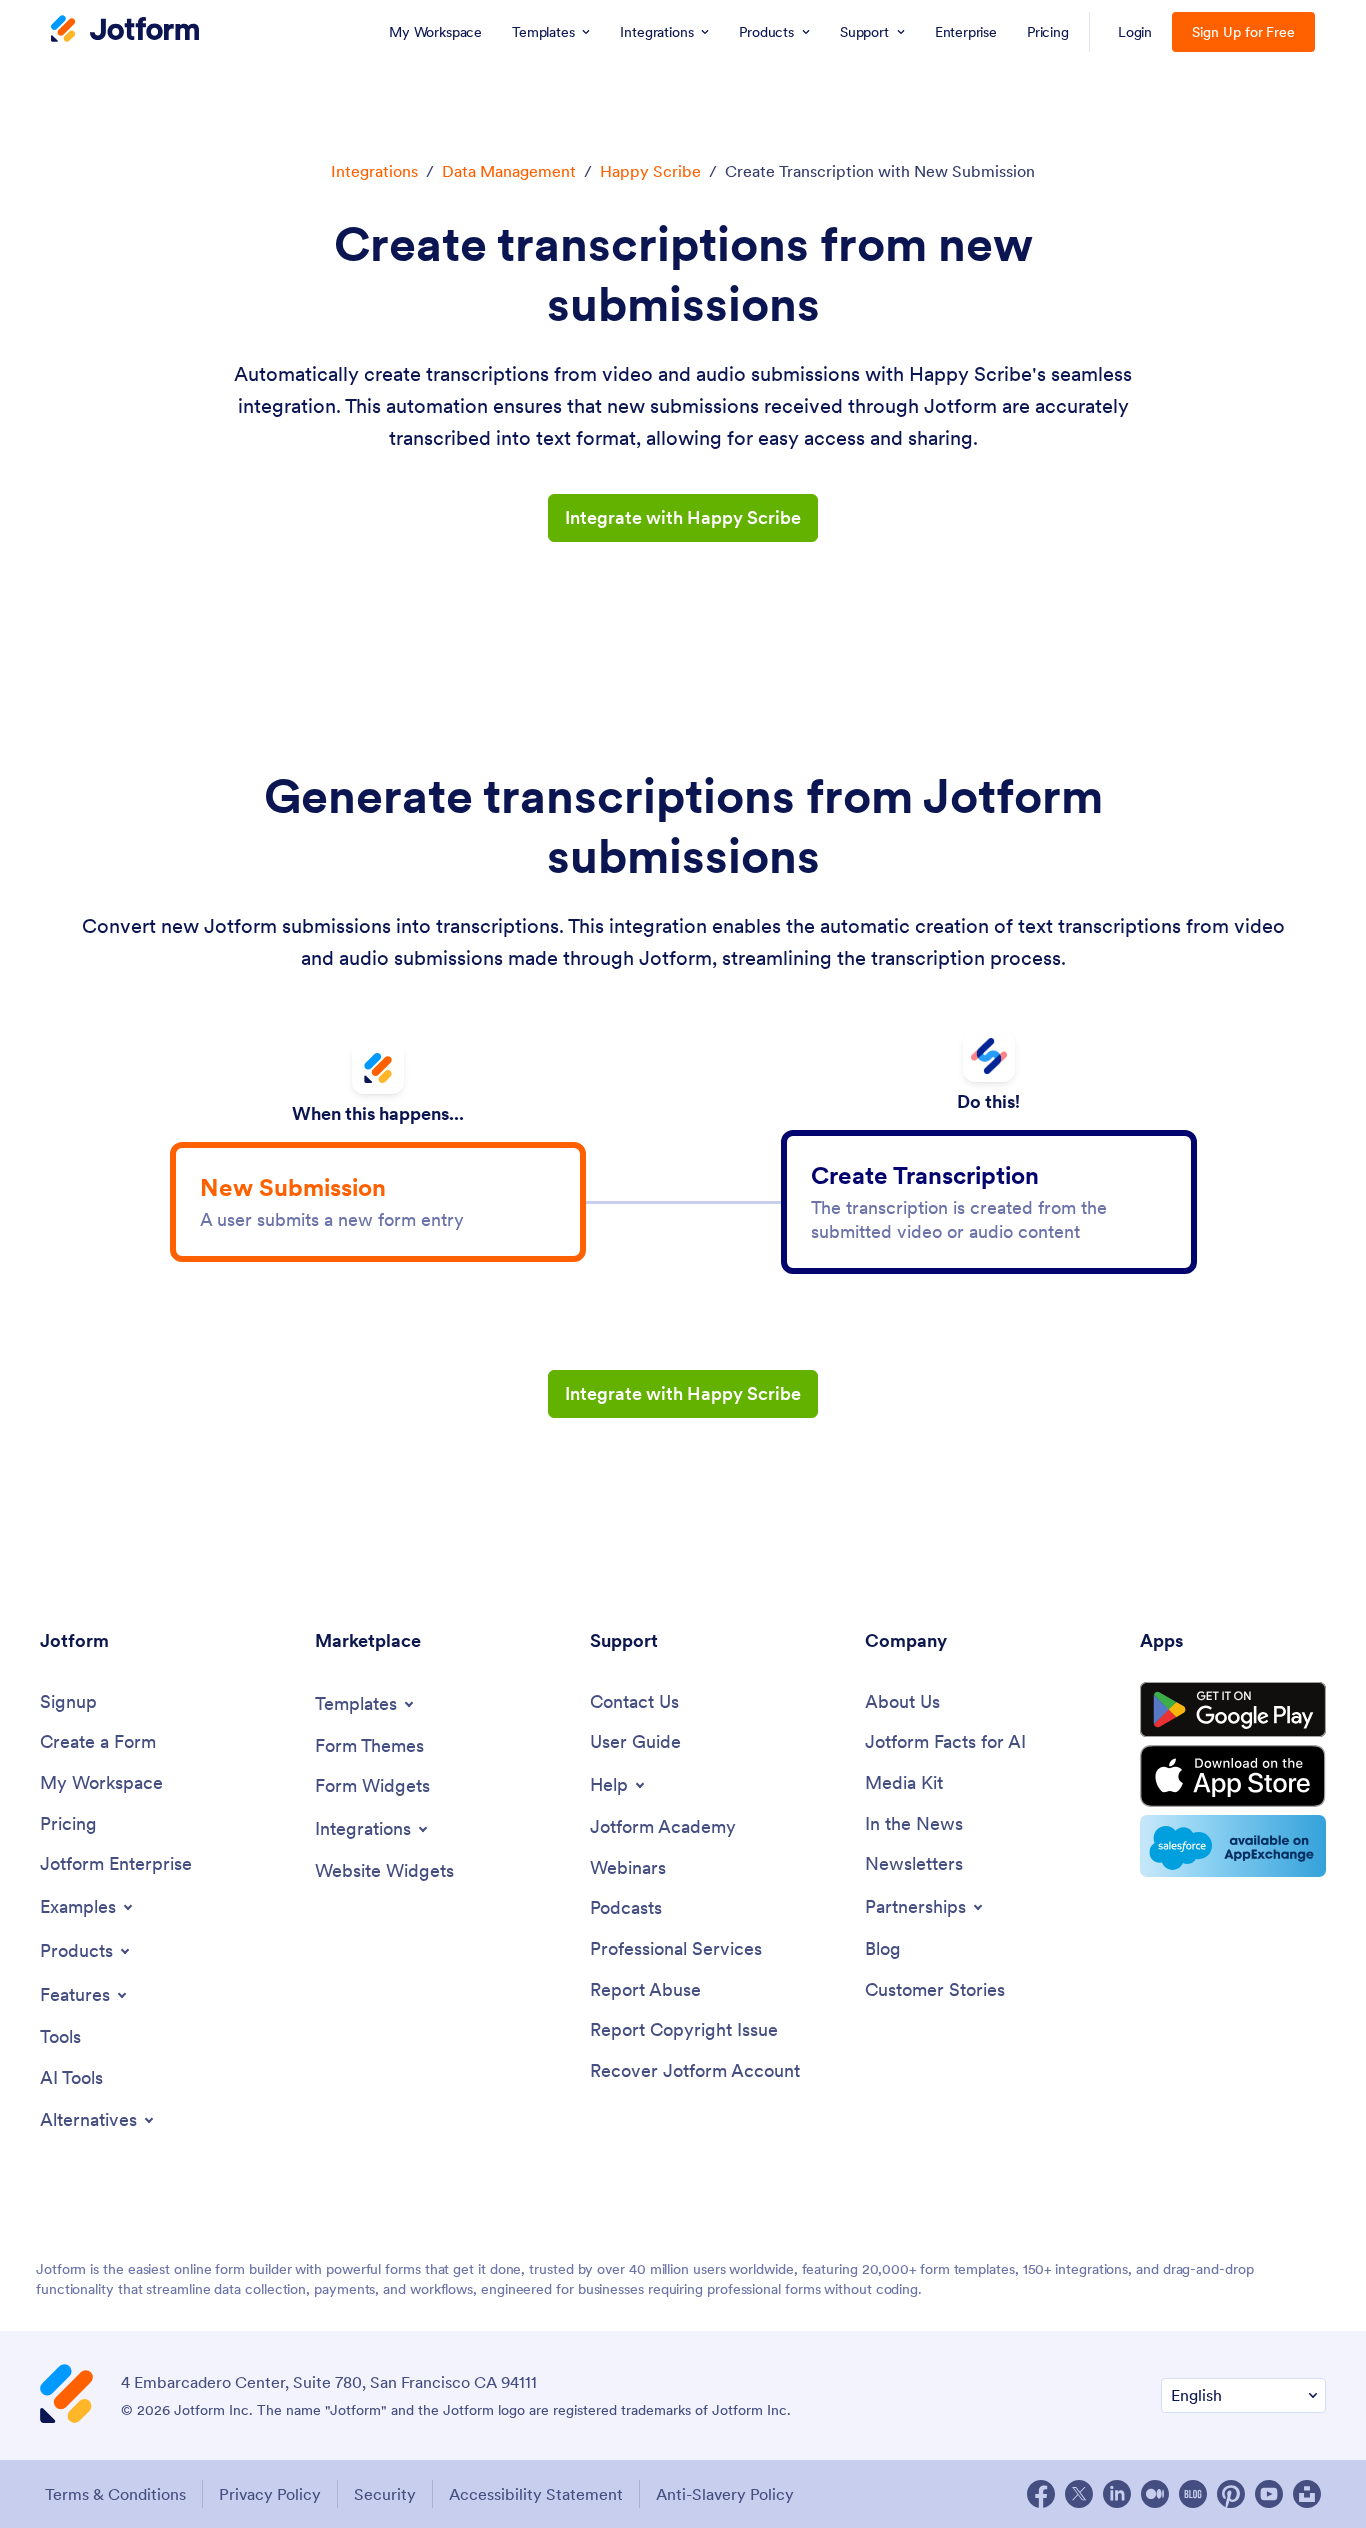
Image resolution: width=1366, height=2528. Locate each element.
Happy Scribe (650, 171)
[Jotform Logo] (125, 31)
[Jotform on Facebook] (1041, 2494)
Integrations (374, 171)
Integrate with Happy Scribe (683, 517)
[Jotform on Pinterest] (1231, 2494)
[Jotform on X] (1079, 2494)
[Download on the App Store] (1233, 1776)
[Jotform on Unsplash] (1307, 2494)
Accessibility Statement (536, 2494)
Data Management (509, 171)
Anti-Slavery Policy (725, 2494)
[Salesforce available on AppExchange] (1233, 1846)
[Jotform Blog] (1193, 2494)
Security (385, 2494)
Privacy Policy (270, 2494)
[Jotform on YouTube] (1269, 2494)
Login (1135, 32)
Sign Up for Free (1243, 32)
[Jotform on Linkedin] (1117, 2494)
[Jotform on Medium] (1155, 2494)
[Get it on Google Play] (1233, 1710)
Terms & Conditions (115, 2494)
